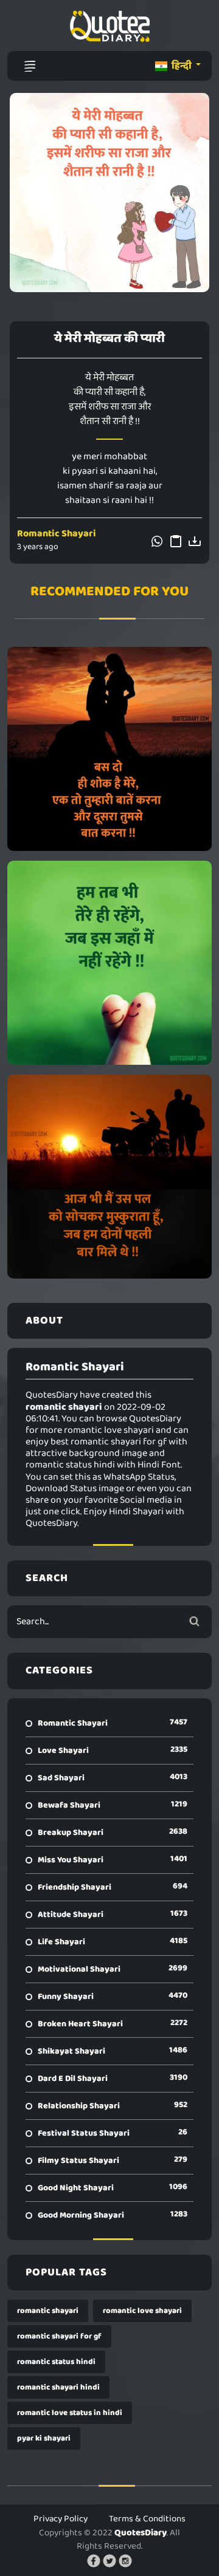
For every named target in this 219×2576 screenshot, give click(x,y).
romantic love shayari (142, 2311)
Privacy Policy (61, 2519)
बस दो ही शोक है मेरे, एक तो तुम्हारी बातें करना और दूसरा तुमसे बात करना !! (110, 749)
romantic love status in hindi (70, 2413)
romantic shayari (48, 2311)
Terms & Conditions (147, 2519)
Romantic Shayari (57, 534)
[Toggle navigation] (30, 66)
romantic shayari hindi (58, 2387)
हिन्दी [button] (182, 66)
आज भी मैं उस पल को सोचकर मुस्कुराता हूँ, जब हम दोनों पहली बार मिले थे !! (110, 1177)
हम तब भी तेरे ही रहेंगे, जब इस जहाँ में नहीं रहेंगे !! (110, 963)
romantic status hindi (56, 2362)
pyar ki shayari (44, 2438)
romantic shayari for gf (59, 2336)
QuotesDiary (141, 2533)
